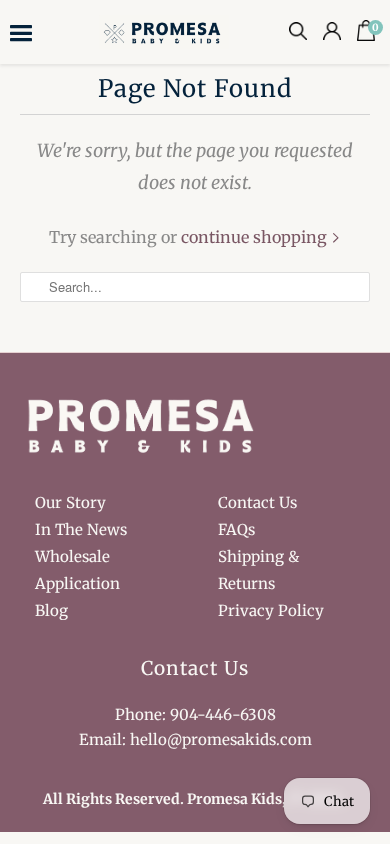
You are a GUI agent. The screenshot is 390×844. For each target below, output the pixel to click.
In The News (81, 529)
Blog (51, 610)
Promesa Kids (234, 799)
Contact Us (257, 502)
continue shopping (256, 237)
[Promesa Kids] (164, 32)
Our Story (70, 502)
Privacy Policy (271, 610)
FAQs (236, 529)
